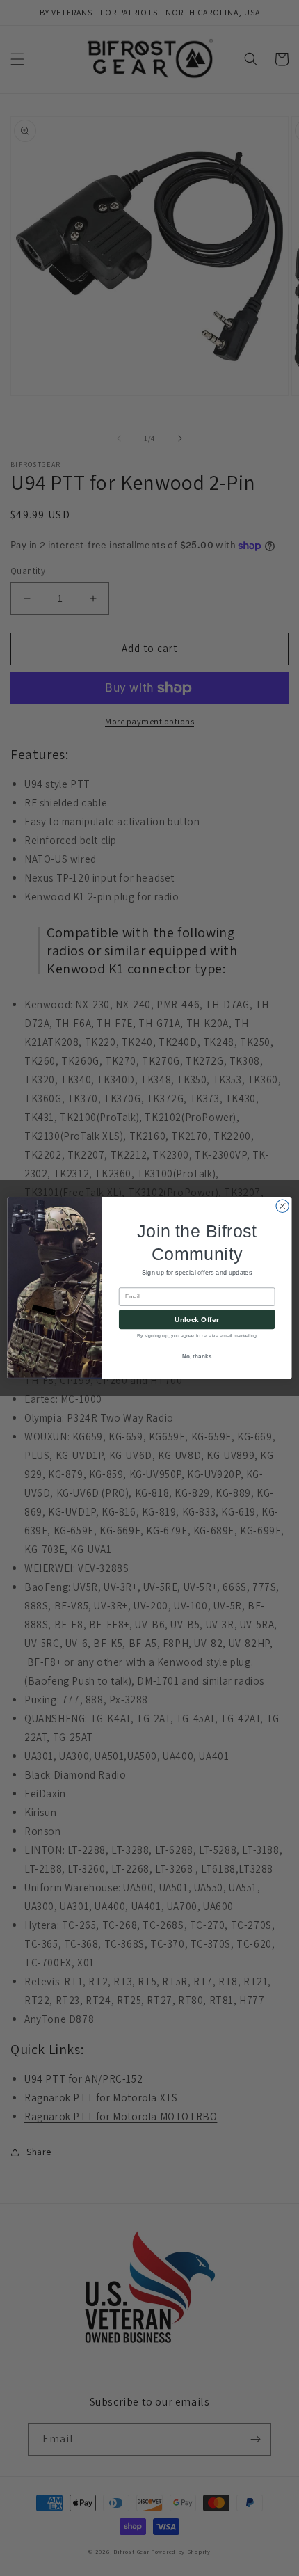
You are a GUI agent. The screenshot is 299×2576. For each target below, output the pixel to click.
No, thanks (197, 1357)
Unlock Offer (196, 1319)
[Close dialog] (282, 1206)
